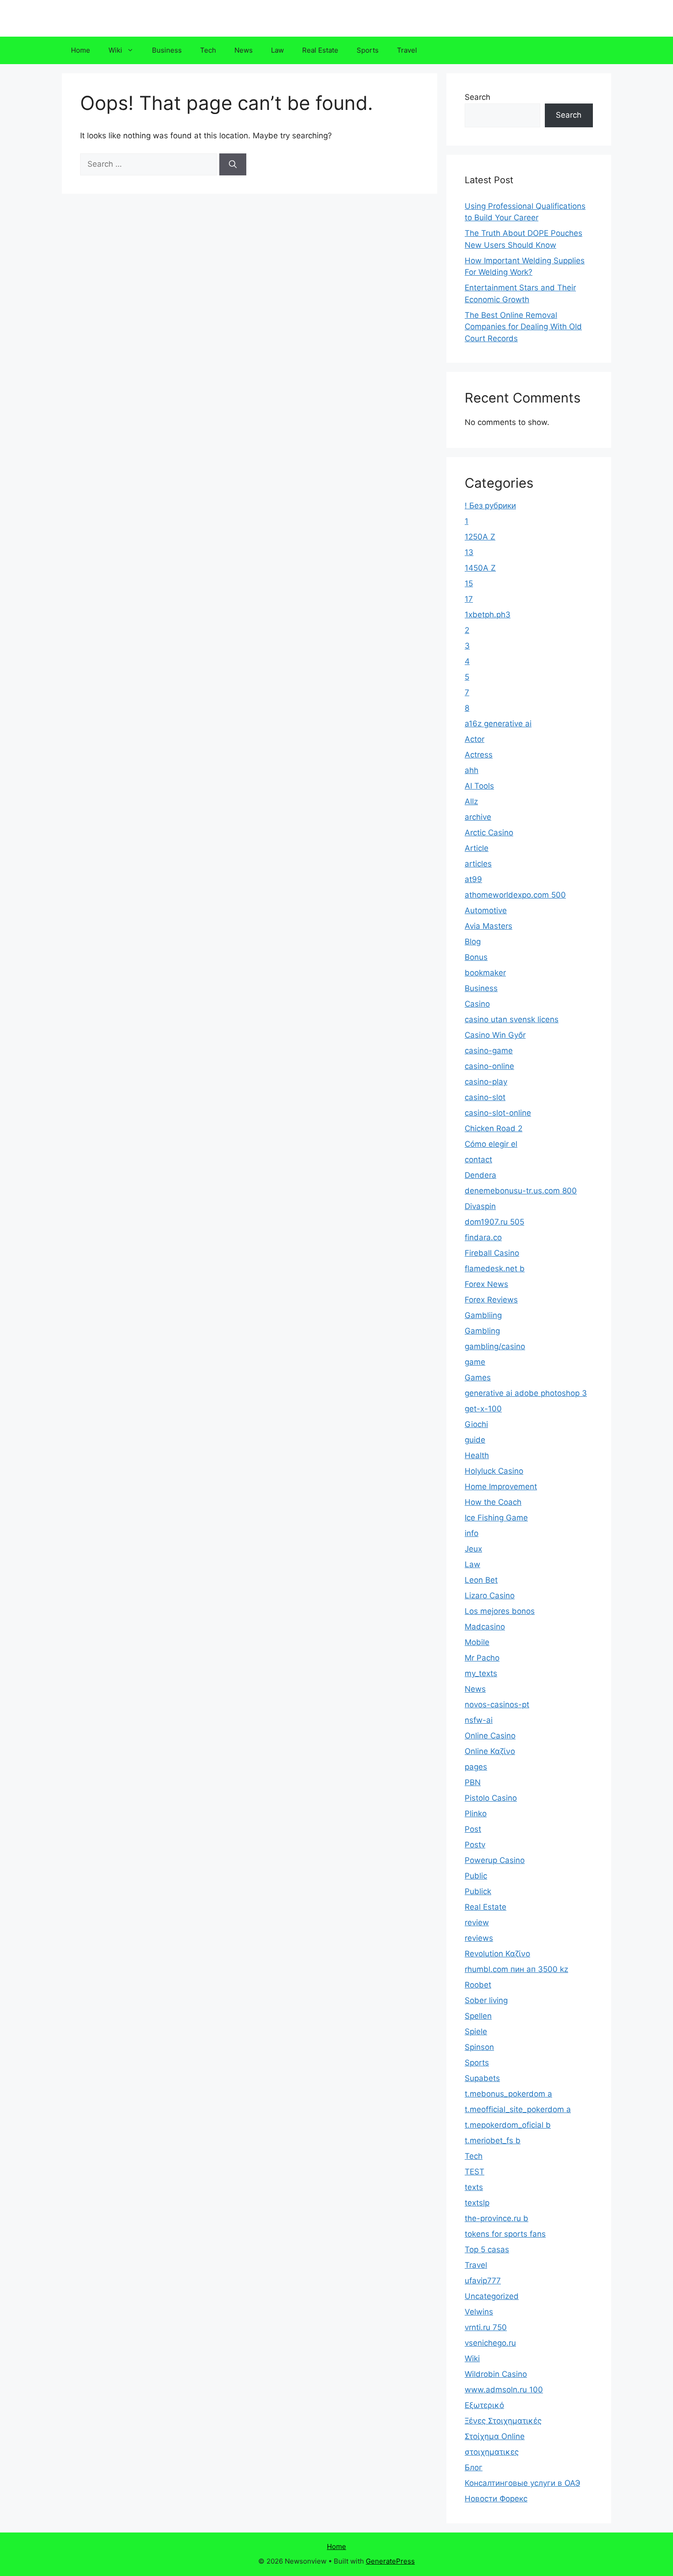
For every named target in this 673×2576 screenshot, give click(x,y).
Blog (473, 942)
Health (477, 1455)
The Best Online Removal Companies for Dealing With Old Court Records (523, 327)
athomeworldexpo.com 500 (515, 895)
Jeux (473, 1549)
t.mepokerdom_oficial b (508, 2125)
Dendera (480, 1175)
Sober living (486, 2000)
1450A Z (480, 568)
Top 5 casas (487, 2249)
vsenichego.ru (490, 2343)
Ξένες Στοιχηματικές (503, 2421)
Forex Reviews (491, 1300)
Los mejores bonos (500, 1611)
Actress (479, 755)
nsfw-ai (479, 1720)
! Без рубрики (490, 506)
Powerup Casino (495, 1860)
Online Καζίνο (490, 1751)
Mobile (477, 1642)
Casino (477, 1004)
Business (167, 50)
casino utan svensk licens (512, 1019)
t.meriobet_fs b (493, 2140)
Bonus (476, 957)
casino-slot (485, 1097)
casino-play (486, 1082)
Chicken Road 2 (494, 1128)
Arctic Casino (489, 833)
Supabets (482, 2078)
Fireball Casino (492, 1253)
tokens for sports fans (505, 2234)
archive (478, 817)
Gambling (482, 1331)
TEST (475, 2172)
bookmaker (485, 973)
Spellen (478, 2016)
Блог (474, 2467)
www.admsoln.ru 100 (504, 2390)
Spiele (476, 2031)
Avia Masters (488, 926)
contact (478, 1160)
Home (81, 50)
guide (475, 1440)
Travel (407, 50)
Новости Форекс (496, 2499)
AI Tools (479, 786)
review (477, 1922)
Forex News (486, 1284)
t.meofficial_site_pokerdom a (518, 2109)
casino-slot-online (498, 1113)
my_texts (481, 1673)
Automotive (486, 910)
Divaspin (480, 1206)
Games (478, 1378)
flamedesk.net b (495, 1269)
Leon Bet (481, 1580)
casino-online (489, 1066)
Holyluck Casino (494, 1471)
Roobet (478, 1985)
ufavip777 (483, 2281)
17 (469, 599)
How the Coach (493, 1502)
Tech (208, 50)
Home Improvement (501, 1487)
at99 (473, 879)
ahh (472, 770)
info (472, 1533)
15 (469, 583)
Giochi (476, 1424)
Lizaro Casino (490, 1596)
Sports (368, 50)
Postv (475, 1845)
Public (476, 1876)
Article (477, 848)
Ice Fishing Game (496, 1518)
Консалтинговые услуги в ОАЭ (522, 2483)
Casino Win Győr (495, 1035)
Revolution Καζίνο (497, 1954)
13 (469, 552)
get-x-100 (483, 1409)
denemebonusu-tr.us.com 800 (521, 1191)
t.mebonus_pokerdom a (508, 2094)
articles (478, 864)
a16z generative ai (498, 724)
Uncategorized (492, 2296)
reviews (479, 1938)
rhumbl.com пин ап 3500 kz (516, 1969)
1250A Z (480, 537)
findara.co (483, 1237)
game (475, 1362)
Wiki (115, 50)
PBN (473, 1782)
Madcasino (485, 1627)
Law (277, 50)
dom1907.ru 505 (494, 1222)
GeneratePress (390, 2561)
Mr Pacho (482, 1658)
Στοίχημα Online (495, 2436)
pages (476, 1767)
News (244, 50)
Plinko (476, 1814)
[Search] (233, 164)
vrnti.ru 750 (486, 2327)
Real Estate (320, 50)
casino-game (489, 1051)
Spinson (479, 2047)
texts (474, 2187)
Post (473, 1829)
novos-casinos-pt (497, 1705)
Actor (475, 739)
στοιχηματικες (492, 2452)
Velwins (479, 2312)
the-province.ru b (497, 2218)
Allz (471, 801)
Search (478, 97)
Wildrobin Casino (496, 2374)
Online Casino (490, 1736)
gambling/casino (495, 1346)
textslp (477, 2203)
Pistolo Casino (491, 1798)
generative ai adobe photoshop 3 (526, 1393)
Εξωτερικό (484, 2405)
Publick (478, 1891)
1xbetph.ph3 (488, 615)
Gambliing (483, 1315)
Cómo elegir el (491, 1144)
